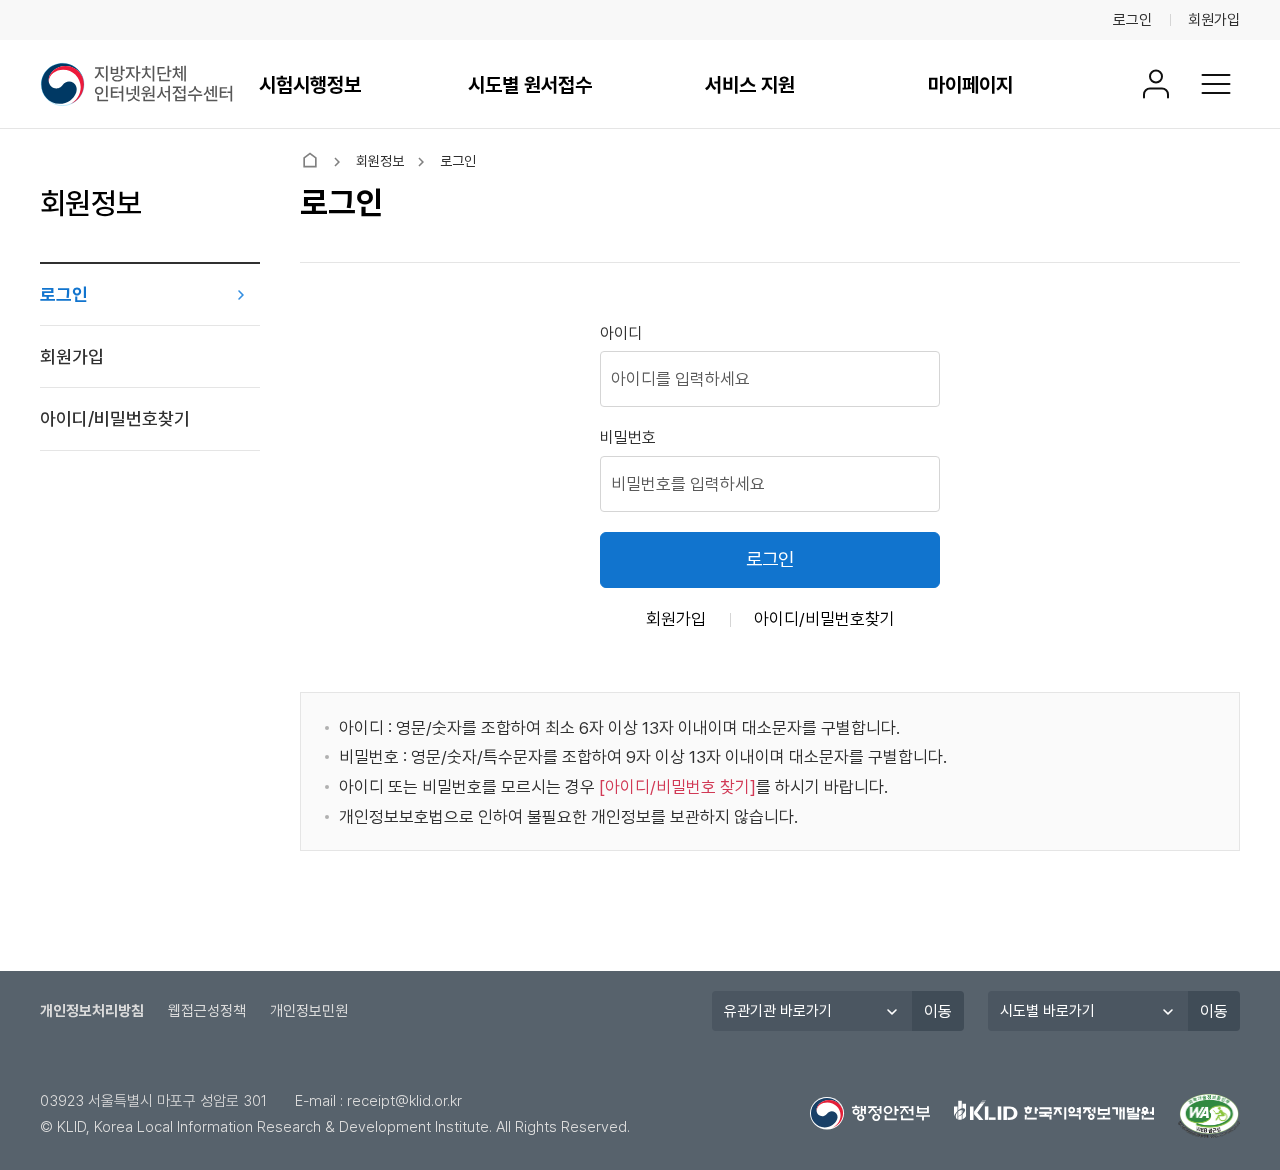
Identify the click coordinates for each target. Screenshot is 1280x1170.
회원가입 (1214, 20)
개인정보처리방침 (92, 1011)
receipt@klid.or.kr (404, 1101)
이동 (938, 1011)
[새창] (1209, 1116)
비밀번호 (628, 437)
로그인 (1132, 20)
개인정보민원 (309, 1011)
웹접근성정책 (207, 1011)
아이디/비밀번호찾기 (115, 418)
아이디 (621, 333)
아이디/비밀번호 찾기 (677, 787)
